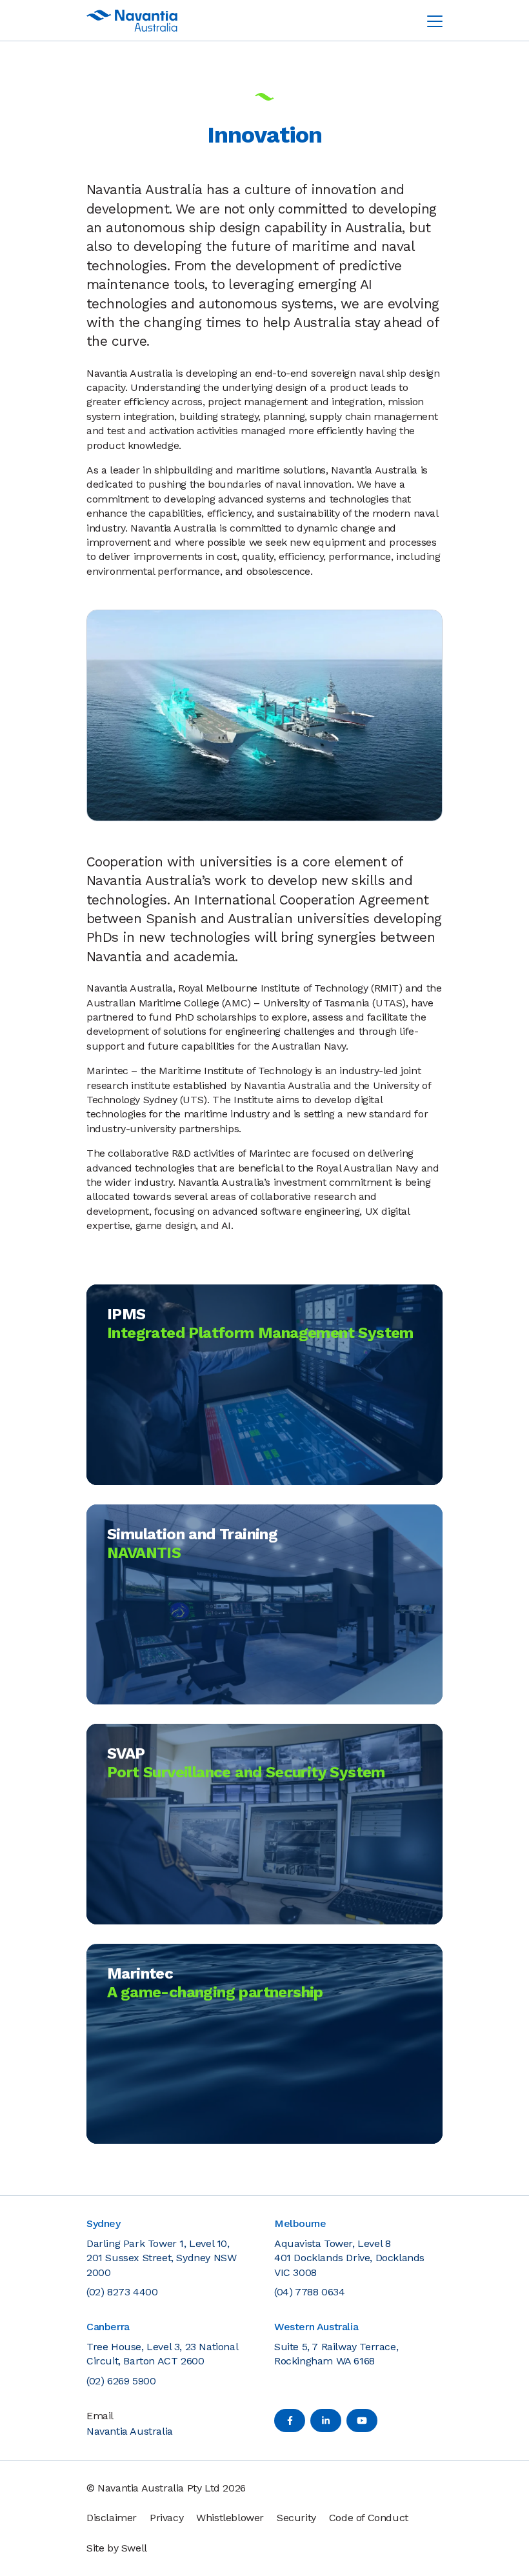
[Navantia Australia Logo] (132, 21)
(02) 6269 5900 (121, 2381)
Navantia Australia (130, 2431)
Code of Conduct (369, 2518)
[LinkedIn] (326, 2421)
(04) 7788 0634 (309, 2292)
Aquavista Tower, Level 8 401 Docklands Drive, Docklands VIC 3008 (349, 2258)
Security (296, 2518)
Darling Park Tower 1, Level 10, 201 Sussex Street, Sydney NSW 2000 (161, 2258)
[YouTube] (362, 2421)
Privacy (166, 2518)
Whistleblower (230, 2518)
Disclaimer (112, 2518)
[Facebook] (290, 2421)
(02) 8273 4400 (122, 2292)
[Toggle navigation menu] (435, 21)
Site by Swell (117, 2548)
